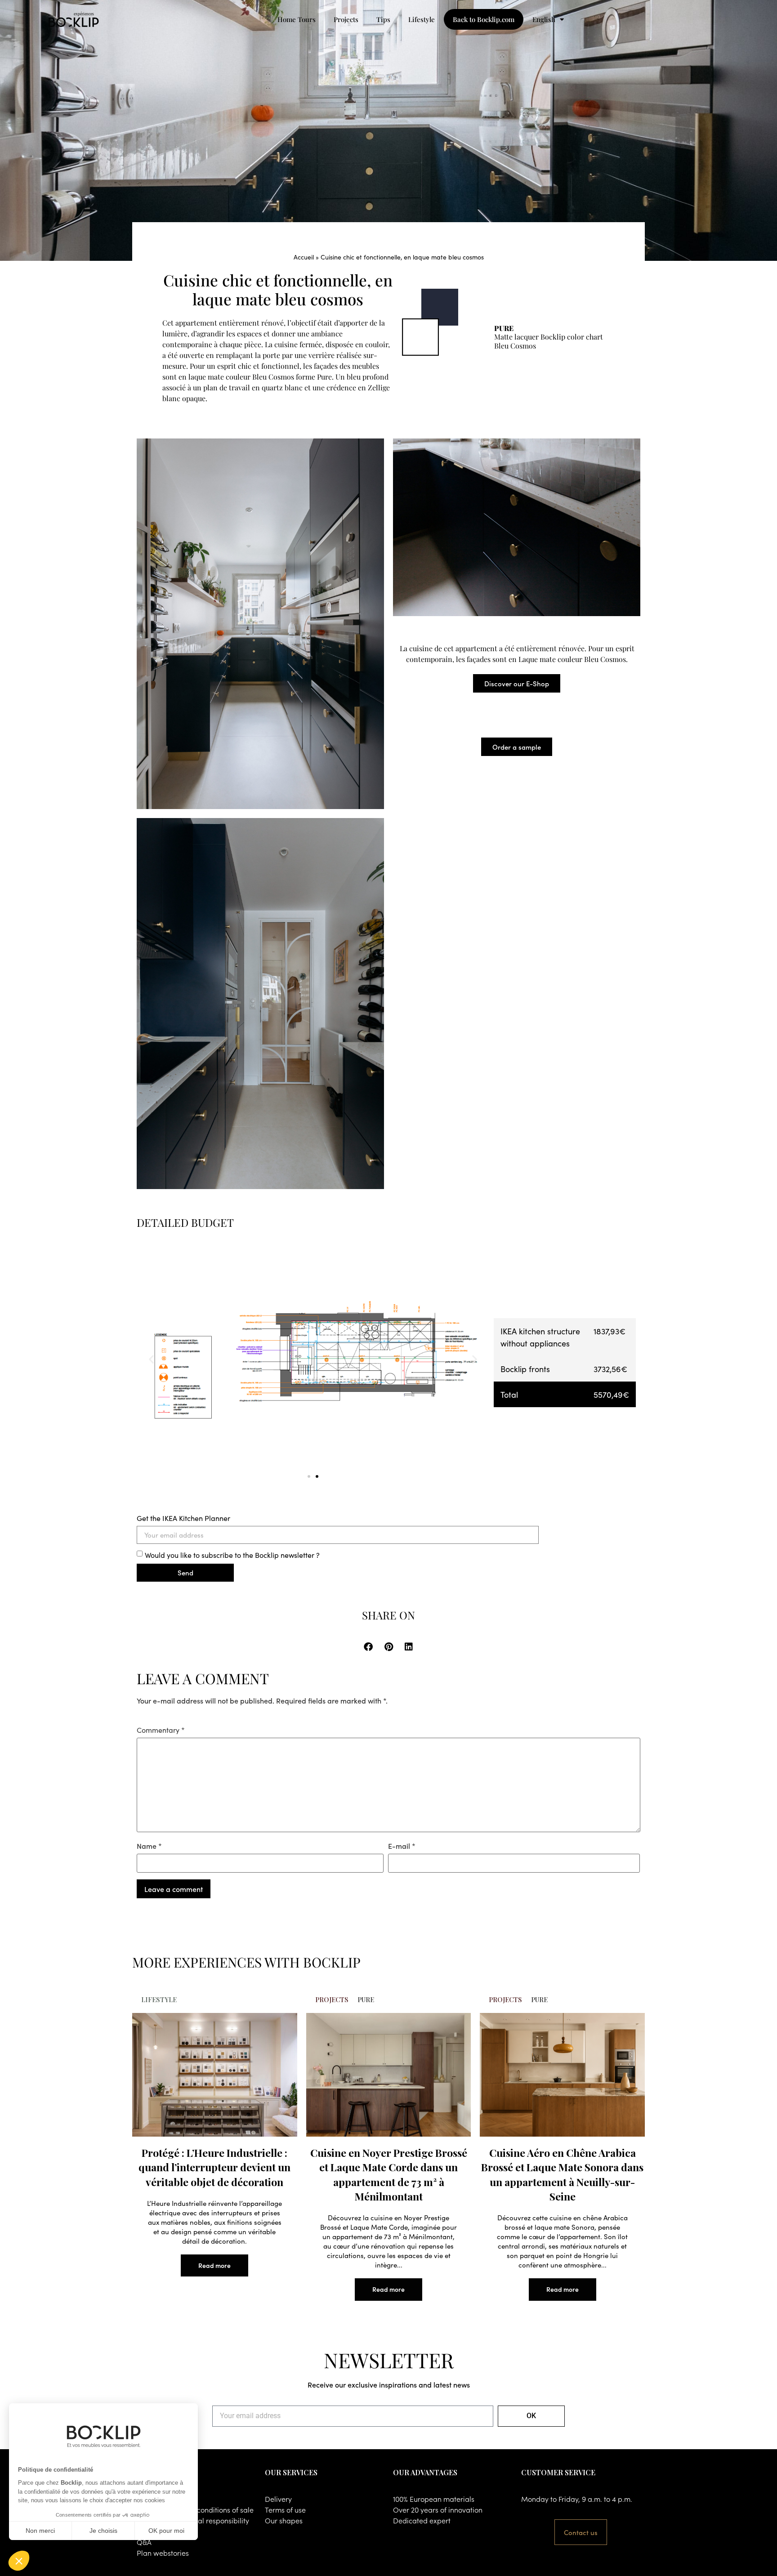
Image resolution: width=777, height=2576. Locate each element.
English (544, 19)
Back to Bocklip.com (484, 19)
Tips (383, 19)
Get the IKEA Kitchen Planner (183, 1518)
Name (149, 1846)
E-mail (402, 1846)
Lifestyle (422, 19)
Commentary (161, 1730)
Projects (346, 19)
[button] (151, 1359)
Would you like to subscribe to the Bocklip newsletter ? (232, 1554)
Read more (214, 2265)
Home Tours (297, 19)
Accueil (304, 257)
